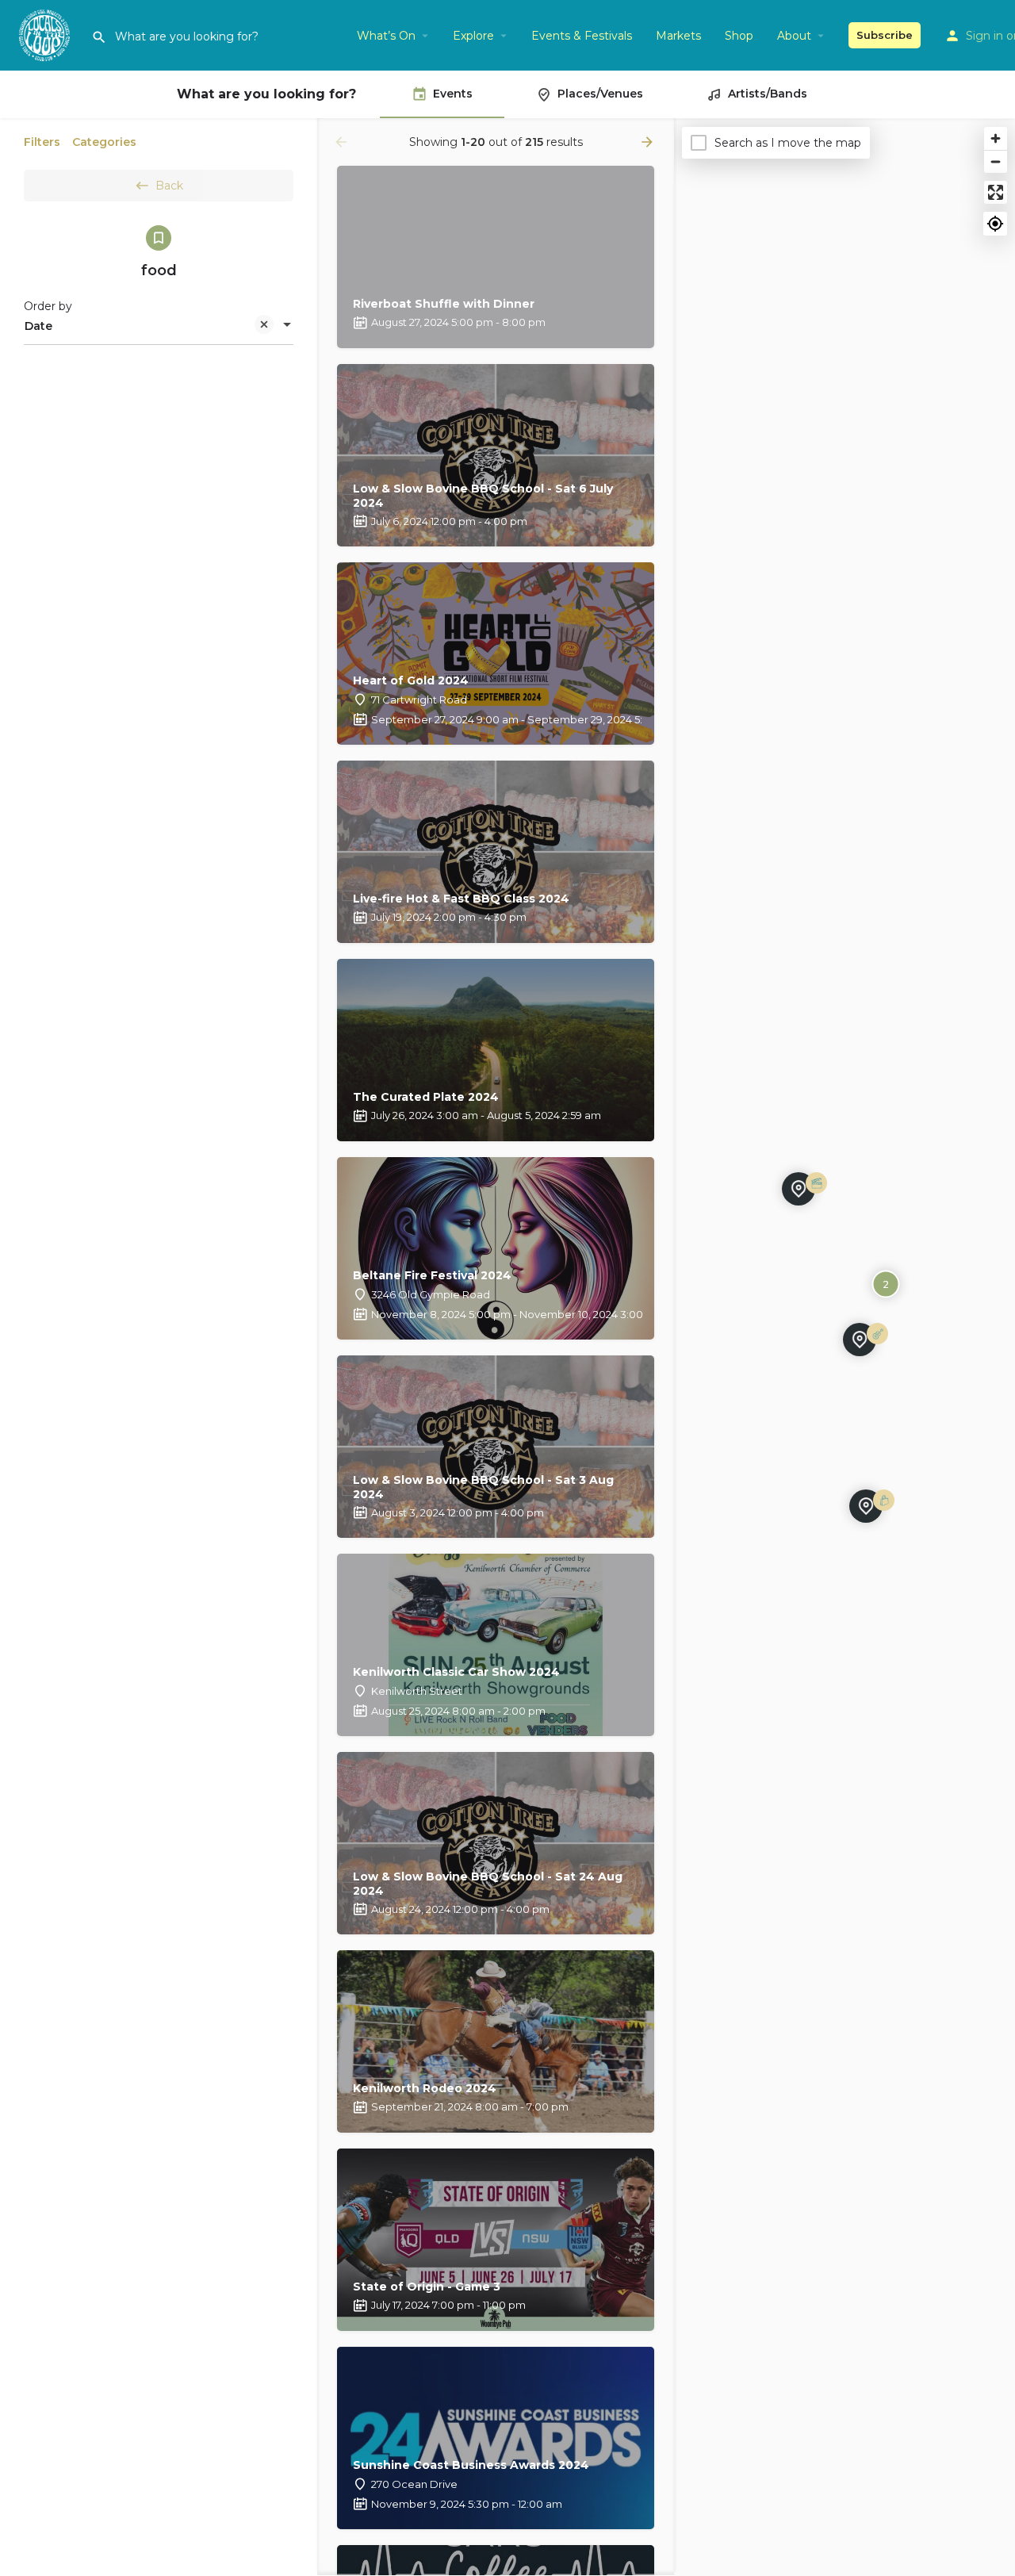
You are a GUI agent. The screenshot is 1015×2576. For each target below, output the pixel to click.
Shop (739, 36)
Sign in (984, 36)
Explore (473, 36)
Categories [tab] (104, 142)
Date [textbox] (38, 326)
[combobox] (159, 326)
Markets (678, 36)
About (794, 36)
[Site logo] (46, 34)
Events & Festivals (582, 36)
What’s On (386, 36)
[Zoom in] (996, 138)
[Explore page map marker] (799, 1189)
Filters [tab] (42, 142)
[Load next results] (649, 142)
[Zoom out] (996, 161)
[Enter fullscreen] (996, 192)
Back (169, 186)
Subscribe (885, 35)
